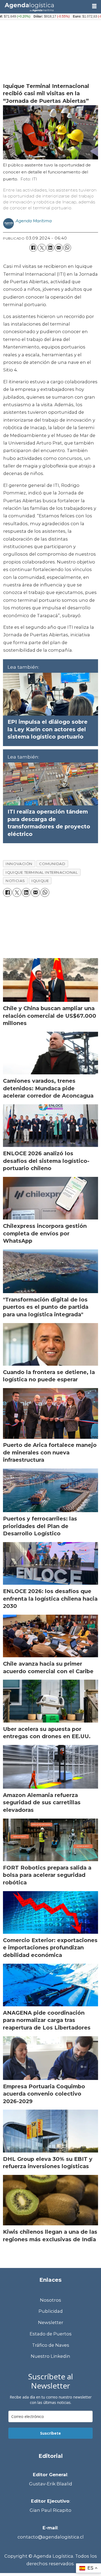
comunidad (52, 864)
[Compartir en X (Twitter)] (42, 248)
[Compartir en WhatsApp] (67, 248)
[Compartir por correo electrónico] (59, 248)
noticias (15, 881)
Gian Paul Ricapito (50, 2510)
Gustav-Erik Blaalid (51, 2484)
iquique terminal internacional (42, 872)
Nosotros (50, 2300)
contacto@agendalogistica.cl (51, 2537)
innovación (19, 864)
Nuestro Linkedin (50, 2356)
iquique (40, 881)
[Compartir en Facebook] (33, 248)
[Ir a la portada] (44, 7)
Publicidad (51, 2311)
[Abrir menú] (94, 6)
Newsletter (51, 2322)
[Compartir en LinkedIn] (50, 248)
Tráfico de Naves (51, 2345)
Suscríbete (50, 2433)
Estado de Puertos (51, 2334)
